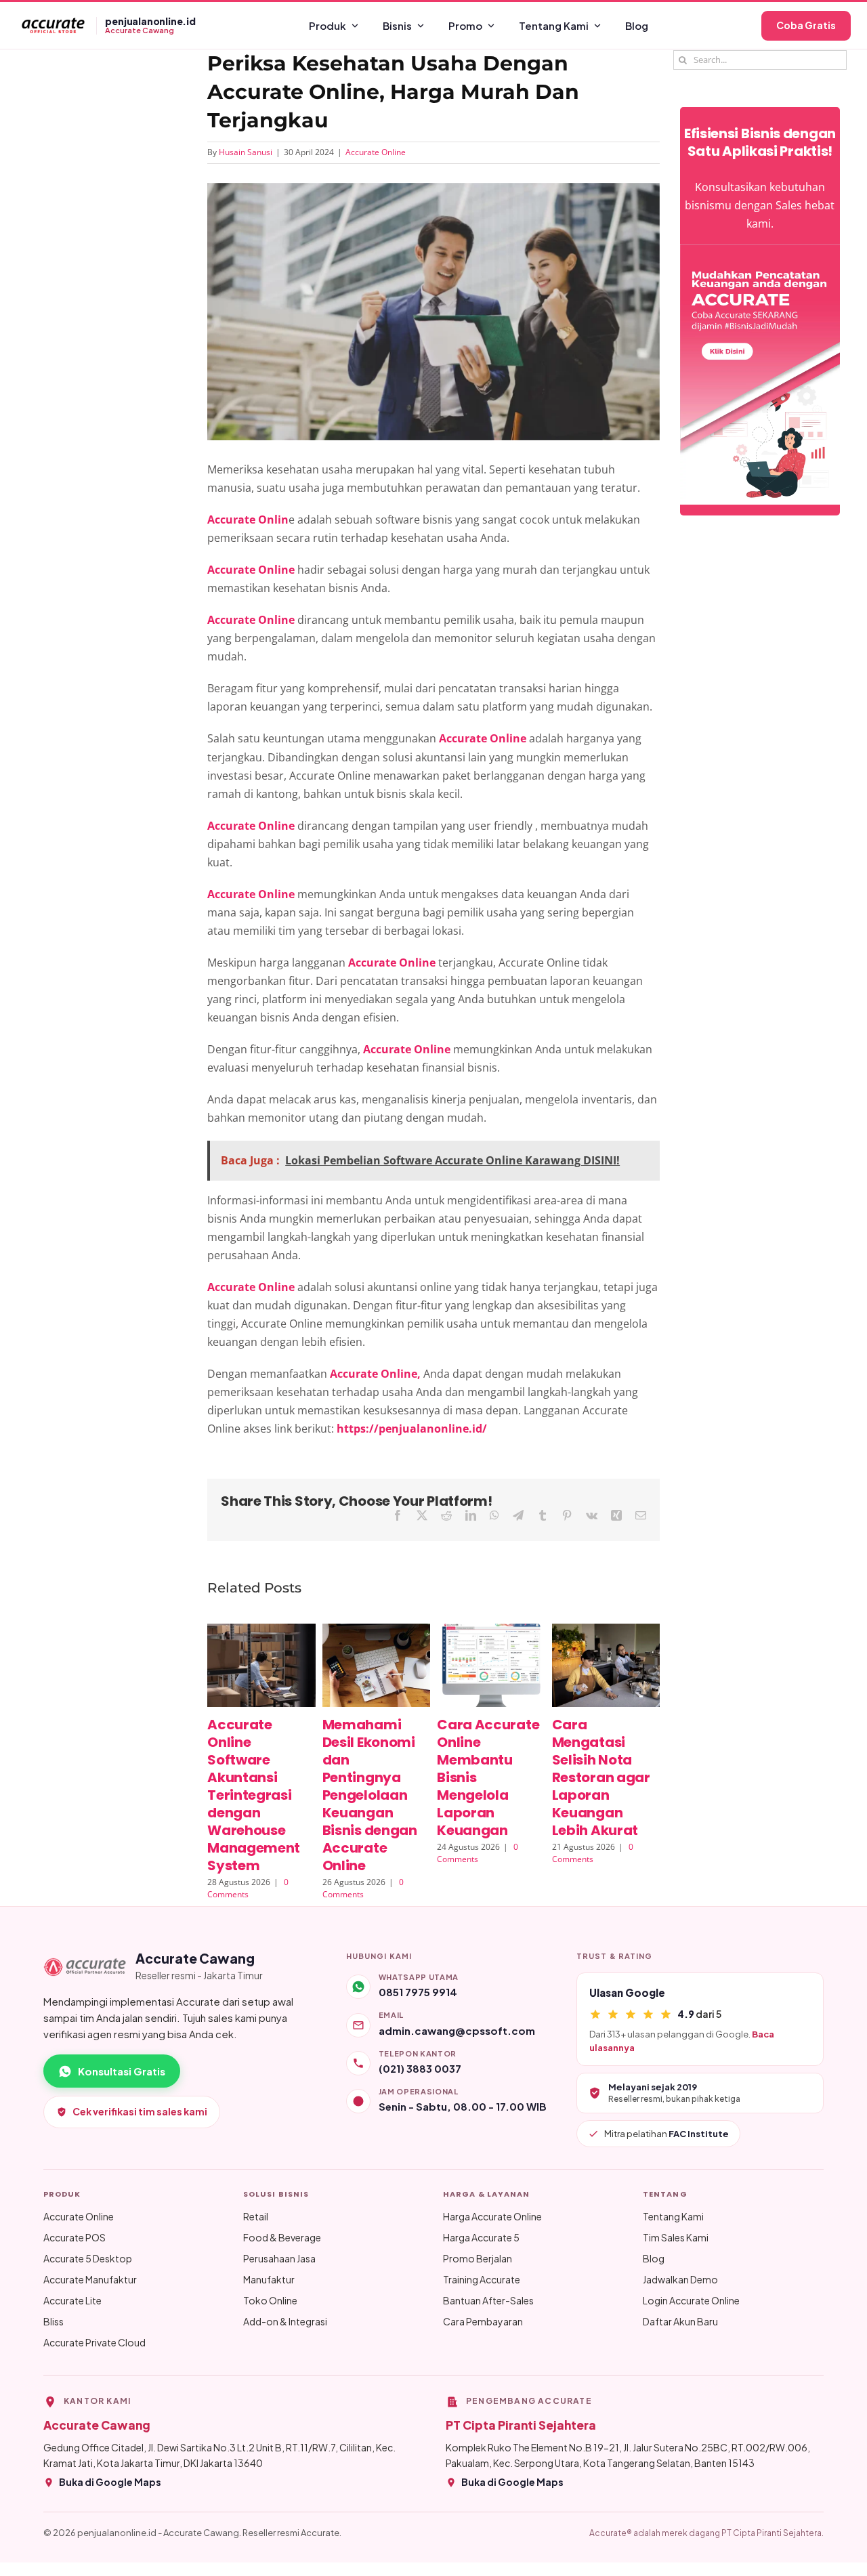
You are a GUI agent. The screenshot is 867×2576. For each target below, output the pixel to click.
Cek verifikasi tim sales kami (140, 2111)
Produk (327, 25)
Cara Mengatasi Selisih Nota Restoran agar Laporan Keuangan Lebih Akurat (601, 1777)
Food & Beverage (282, 2237)
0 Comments (248, 1888)
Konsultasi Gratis (122, 2071)
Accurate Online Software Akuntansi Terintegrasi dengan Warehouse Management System (254, 1795)
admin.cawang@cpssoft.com (457, 2030)
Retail (256, 2216)
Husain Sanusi (246, 152)
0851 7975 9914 (418, 1992)
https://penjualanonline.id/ (412, 1429)
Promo (465, 25)
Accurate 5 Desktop (88, 2258)
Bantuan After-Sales (488, 2300)
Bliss (54, 2321)
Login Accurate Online (691, 2300)
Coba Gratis (806, 25)
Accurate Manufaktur (90, 2279)
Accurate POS (75, 2237)
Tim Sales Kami (676, 2237)
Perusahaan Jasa (279, 2258)
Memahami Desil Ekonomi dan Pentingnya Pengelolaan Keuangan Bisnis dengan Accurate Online (370, 1795)
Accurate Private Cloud (94, 2342)
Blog (637, 25)
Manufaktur (269, 2279)
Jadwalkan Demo (680, 2279)
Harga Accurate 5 (481, 2237)
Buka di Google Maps (110, 2482)
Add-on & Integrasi (285, 2321)
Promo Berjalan (478, 2258)
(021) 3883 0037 (420, 2068)
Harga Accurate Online (492, 2216)
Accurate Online (376, 152)
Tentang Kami (554, 25)
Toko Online (270, 2300)
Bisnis (397, 25)
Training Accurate (482, 2279)
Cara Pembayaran (483, 2321)
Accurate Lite (72, 2300)
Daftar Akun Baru (680, 2321)
